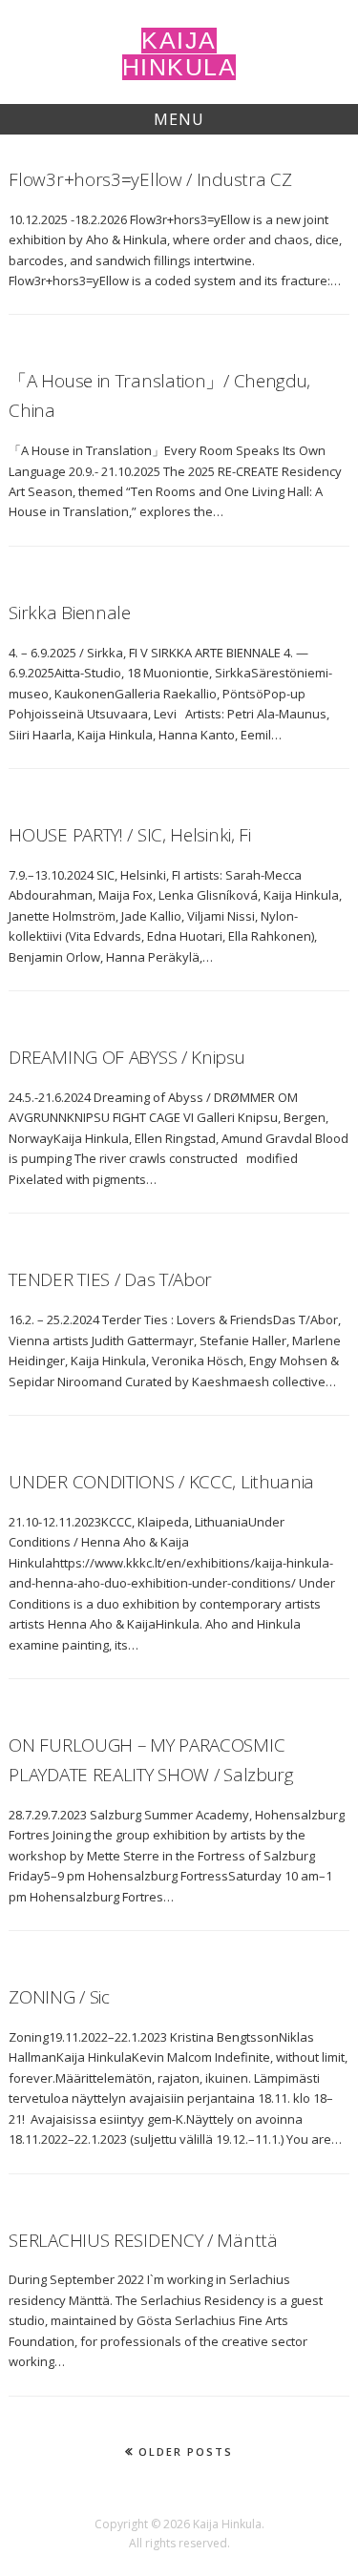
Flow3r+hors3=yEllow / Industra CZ (150, 179)
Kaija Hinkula (179, 53)
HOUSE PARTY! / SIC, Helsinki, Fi (129, 835)
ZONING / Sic (59, 1997)
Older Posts (186, 2451)
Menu (179, 119)
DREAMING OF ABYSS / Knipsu (126, 1057)
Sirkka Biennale (70, 613)
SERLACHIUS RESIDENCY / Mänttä (143, 2240)
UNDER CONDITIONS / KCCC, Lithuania (161, 1482)
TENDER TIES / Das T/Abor (110, 1279)
